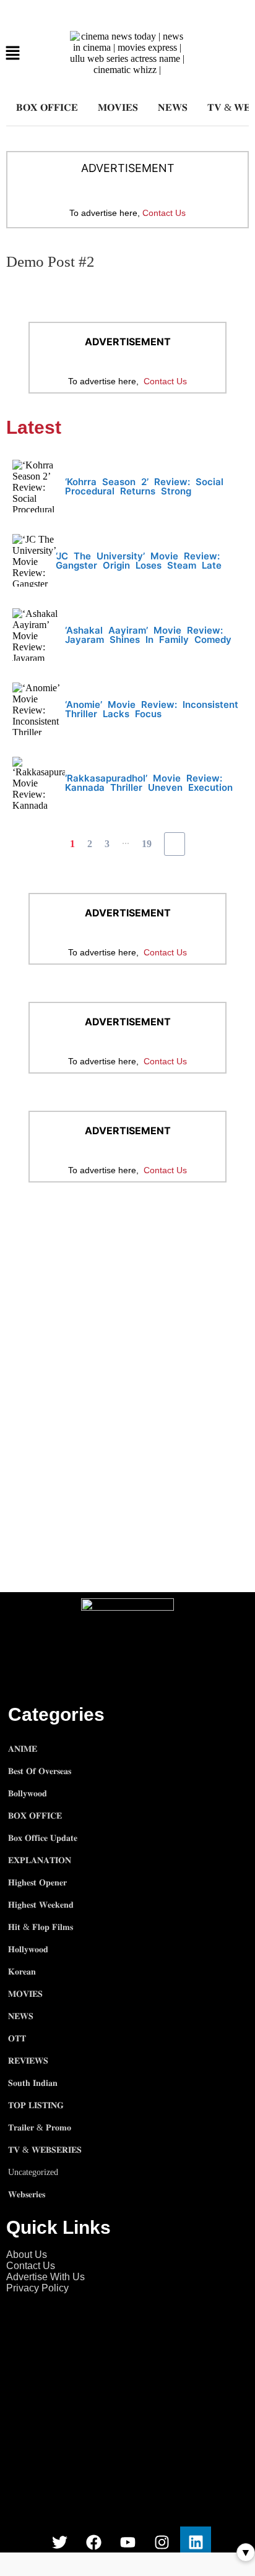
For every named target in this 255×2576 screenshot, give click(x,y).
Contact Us (164, 213)
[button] (13, 54)
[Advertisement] (127, 1335)
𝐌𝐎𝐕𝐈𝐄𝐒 (118, 107)
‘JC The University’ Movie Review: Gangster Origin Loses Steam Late (139, 561)
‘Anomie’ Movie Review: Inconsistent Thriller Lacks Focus (152, 709)
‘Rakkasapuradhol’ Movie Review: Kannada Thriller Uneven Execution (149, 783)
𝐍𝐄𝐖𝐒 (173, 107)
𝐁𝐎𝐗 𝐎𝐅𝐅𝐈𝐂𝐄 (47, 107)
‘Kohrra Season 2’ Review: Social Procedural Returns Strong (144, 486)
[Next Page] (175, 844)
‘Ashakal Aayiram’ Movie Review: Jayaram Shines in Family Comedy (148, 635)
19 (147, 844)
